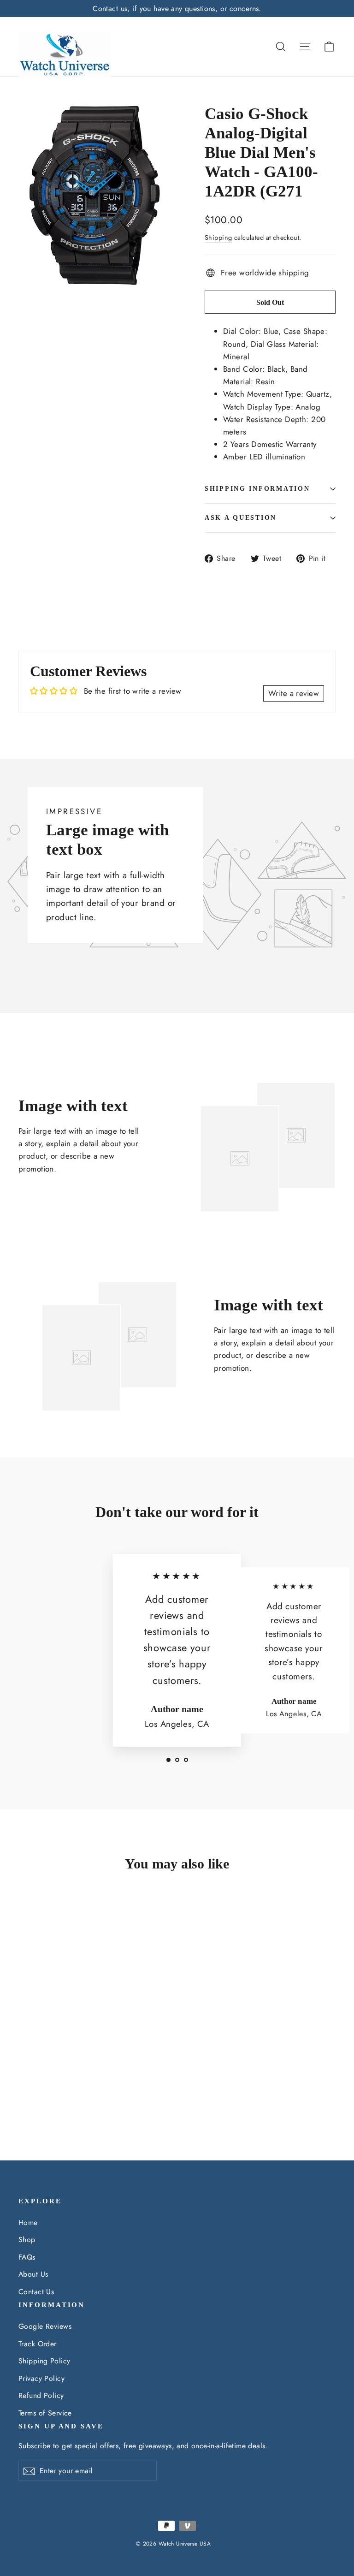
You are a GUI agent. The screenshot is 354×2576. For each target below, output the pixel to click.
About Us (33, 2274)
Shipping (218, 238)
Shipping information (257, 489)
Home (28, 2222)
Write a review (294, 693)
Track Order (38, 2344)
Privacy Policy (41, 2378)
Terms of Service (45, 2413)
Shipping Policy (44, 2361)
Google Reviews (45, 2326)
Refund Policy (41, 2395)
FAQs (27, 2257)
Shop (27, 2240)
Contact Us (36, 2292)
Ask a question (241, 518)
